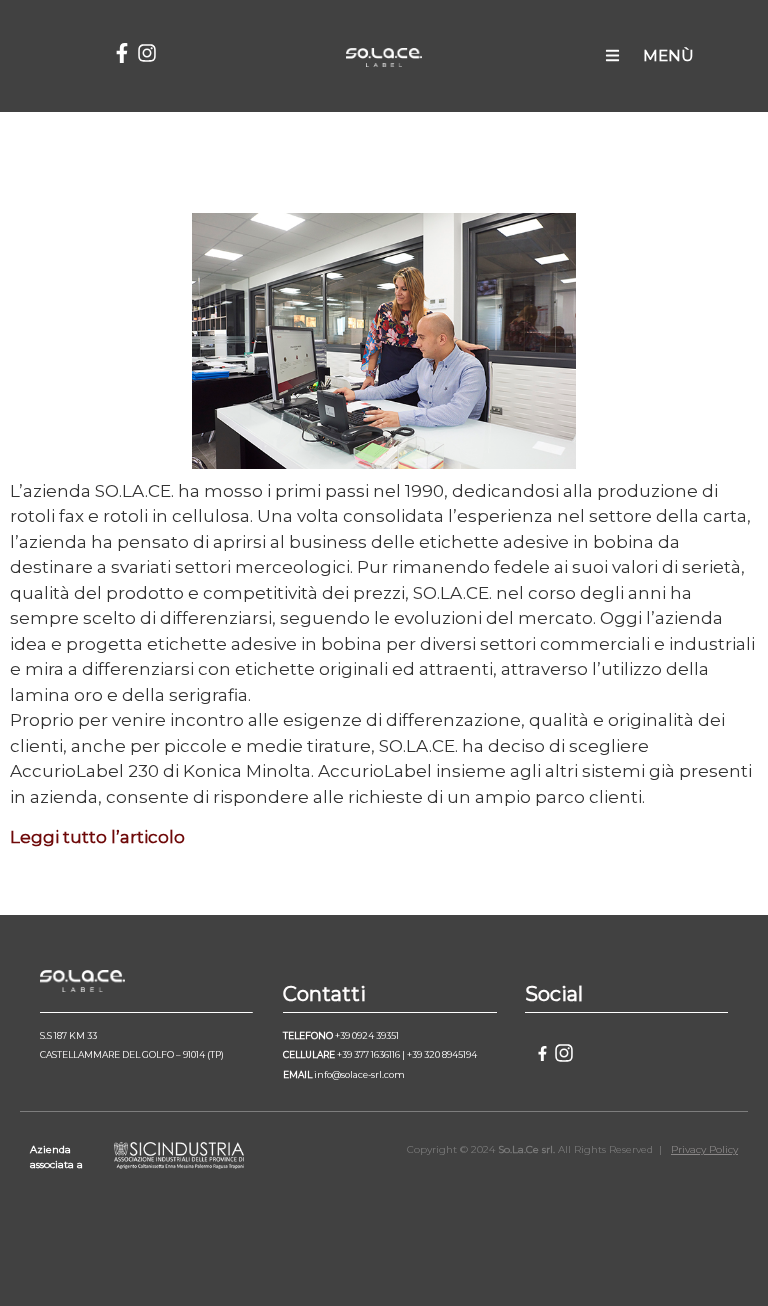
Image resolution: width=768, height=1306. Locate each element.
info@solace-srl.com (359, 1074)
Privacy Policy (704, 1149)
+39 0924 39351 (367, 1035)
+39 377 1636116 (368, 1054)
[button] (612, 56)
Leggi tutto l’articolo (97, 837)
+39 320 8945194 (442, 1054)
